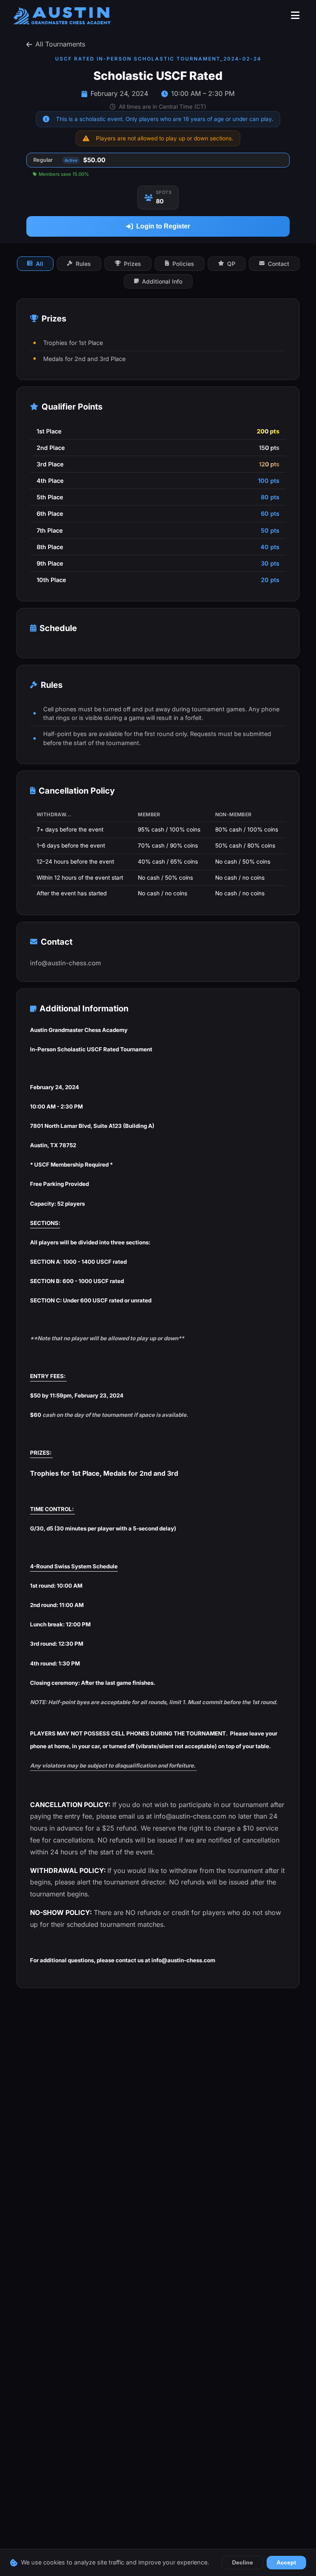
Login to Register (163, 226)
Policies (183, 264)
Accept (286, 2563)
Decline (243, 2563)
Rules (83, 264)
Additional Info (162, 281)
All (39, 264)
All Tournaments (60, 44)
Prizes (132, 264)
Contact (279, 264)
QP (231, 264)
